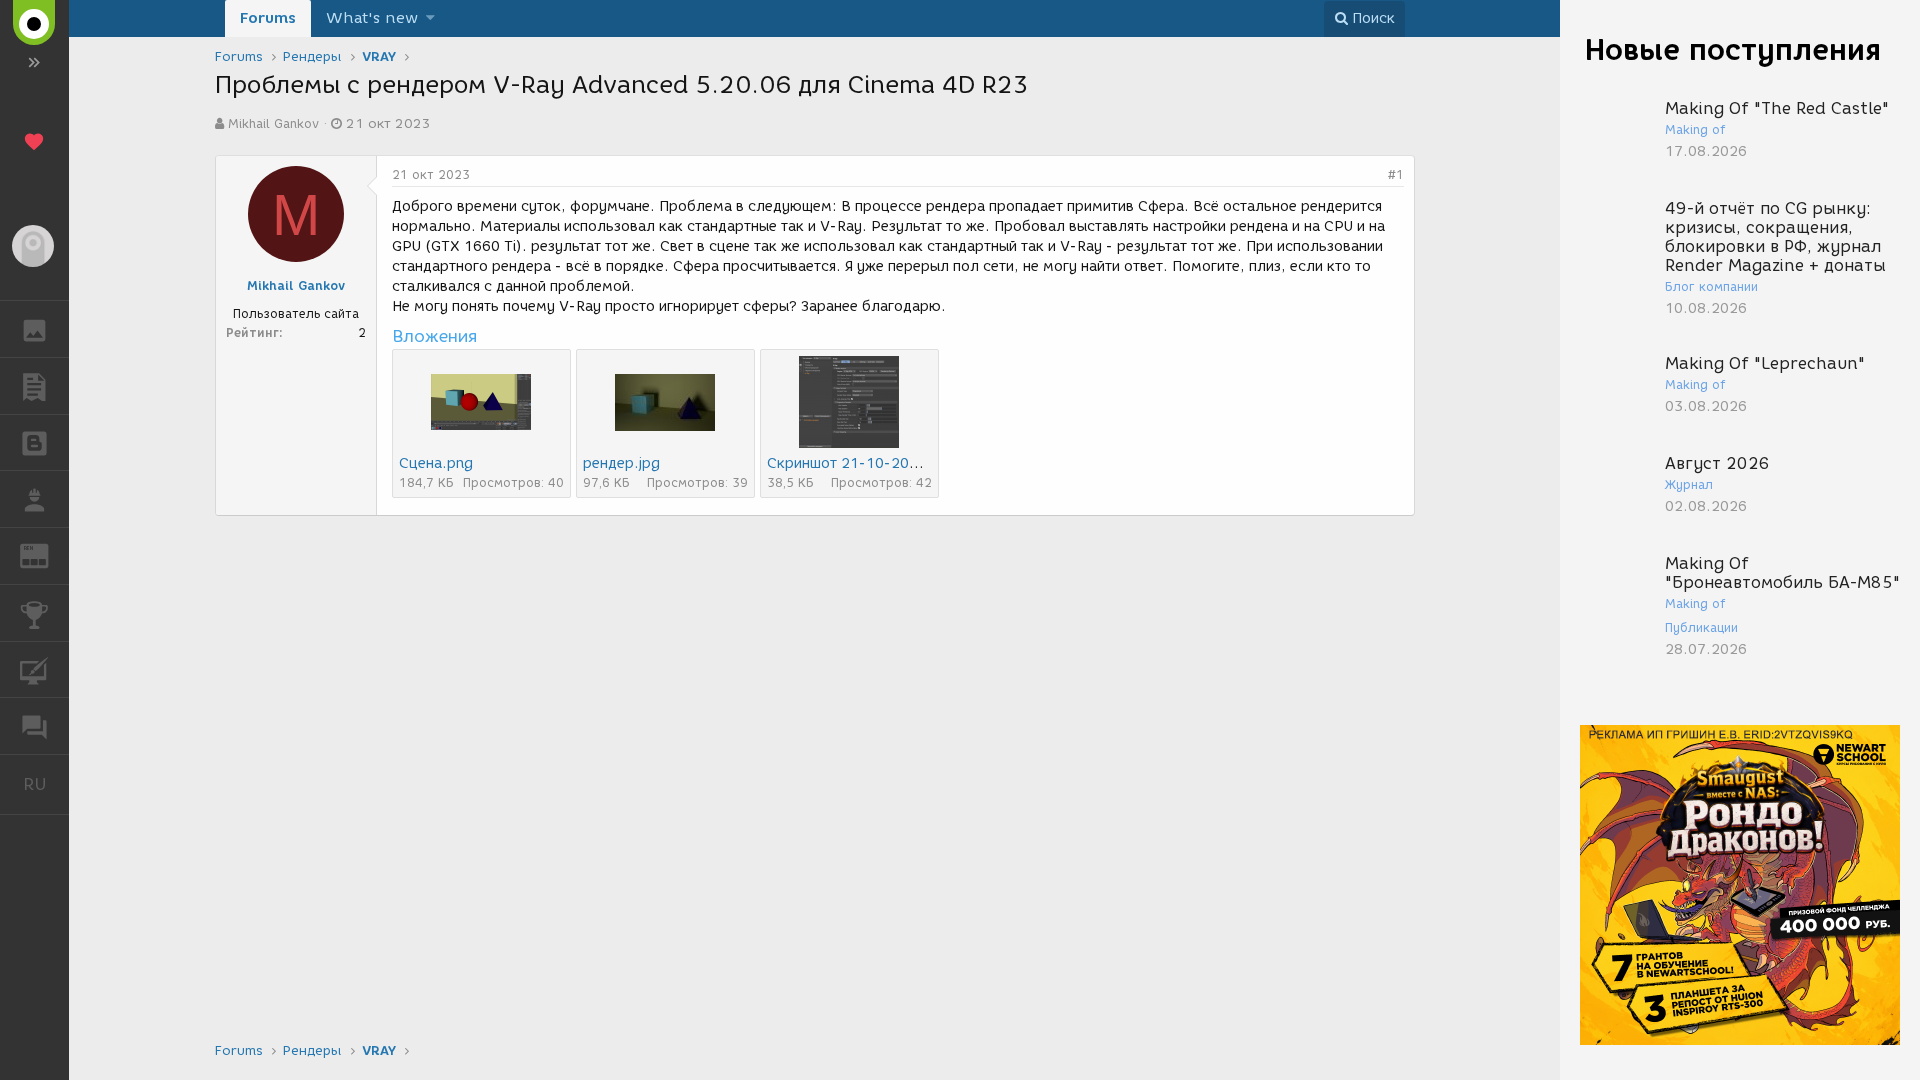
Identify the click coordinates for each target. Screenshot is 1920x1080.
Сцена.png (436, 463)
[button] (430, 18)
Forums (268, 18)
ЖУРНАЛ (46, 554)
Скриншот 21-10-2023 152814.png (891, 463)
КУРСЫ (34, 670)
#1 (1396, 174)
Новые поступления (1733, 49)
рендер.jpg (621, 463)
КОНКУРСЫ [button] (34, 613)
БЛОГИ (34, 443)
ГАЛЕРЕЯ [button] (34, 329)
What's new (372, 18)
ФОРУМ (34, 726)
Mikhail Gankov (273, 123)
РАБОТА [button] (34, 499)
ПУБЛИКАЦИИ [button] (34, 386)
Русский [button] (46, 784)
